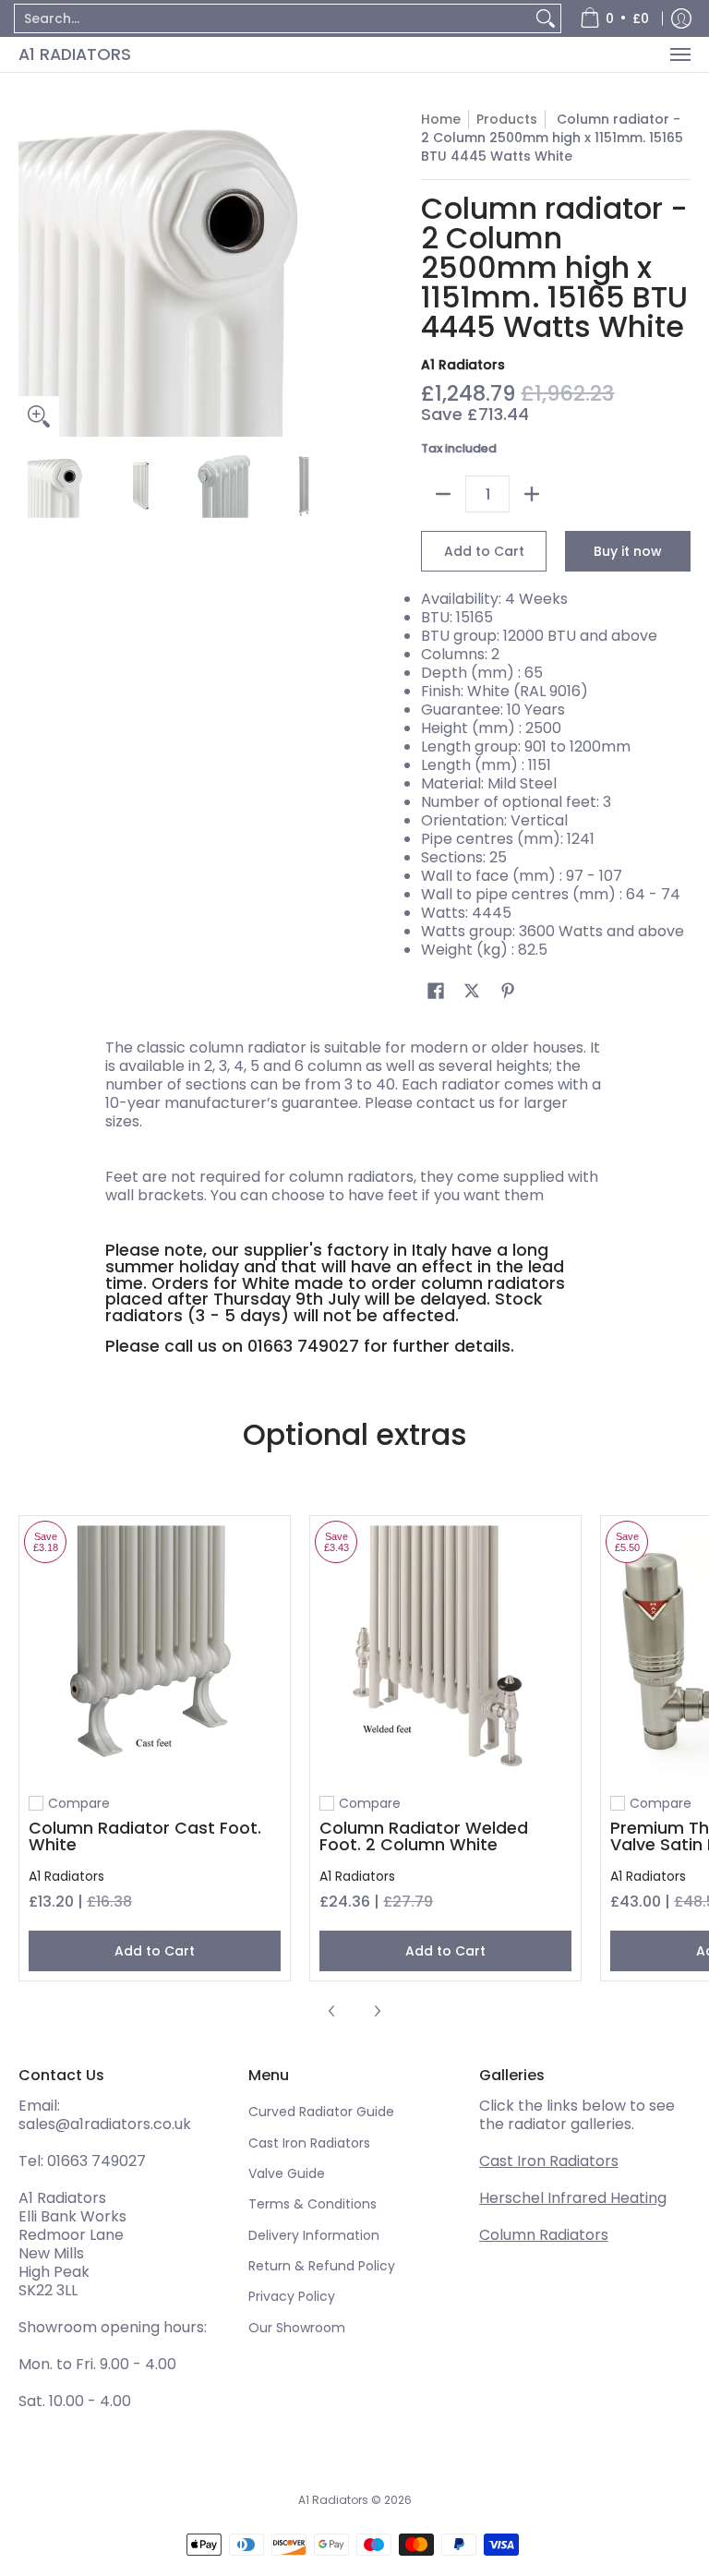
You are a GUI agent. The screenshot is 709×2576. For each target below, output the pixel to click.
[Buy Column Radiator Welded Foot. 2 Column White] (445, 1651)
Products (507, 119)
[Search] (546, 18)
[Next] (332, 273)
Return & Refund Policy (322, 2266)
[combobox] (273, 18)
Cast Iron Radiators (309, 2143)
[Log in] (681, 18)
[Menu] (679, 54)
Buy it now (628, 551)
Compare (79, 1803)
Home (441, 119)
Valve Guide (287, 2173)
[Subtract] (443, 494)
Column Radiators (544, 2235)
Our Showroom (297, 2328)
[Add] (532, 494)
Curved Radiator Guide (321, 2112)
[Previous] (31, 273)
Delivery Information (314, 2235)
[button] (436, 991)
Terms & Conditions (312, 2204)
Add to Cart (484, 551)
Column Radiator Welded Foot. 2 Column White (424, 1836)
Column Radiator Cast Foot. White (145, 1836)
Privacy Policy (292, 2296)
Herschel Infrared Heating (573, 2198)
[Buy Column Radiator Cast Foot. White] (155, 1651)
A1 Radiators (75, 54)
